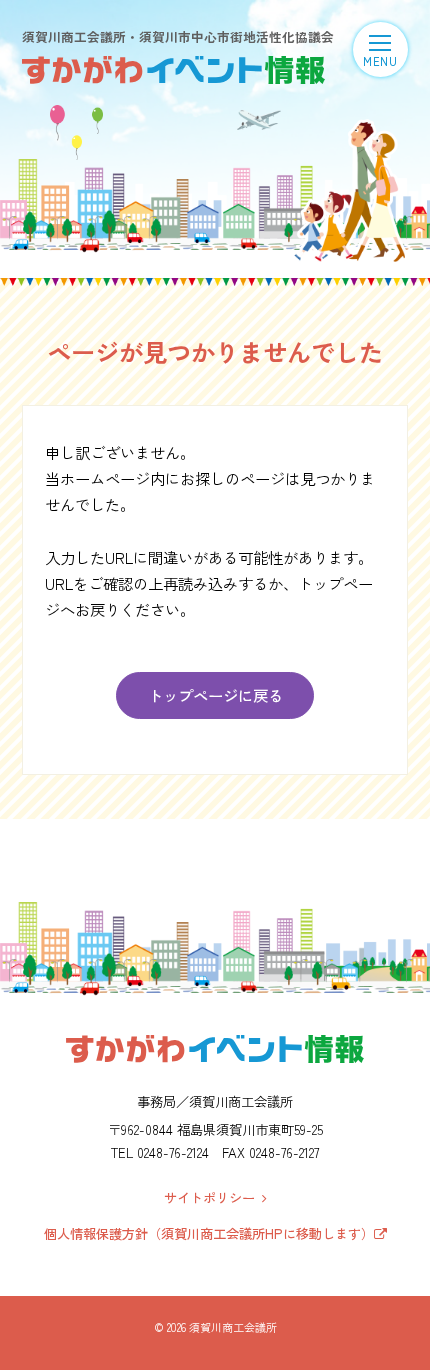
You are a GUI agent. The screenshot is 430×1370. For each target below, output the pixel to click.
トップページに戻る (215, 695)
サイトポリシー (213, 1197)
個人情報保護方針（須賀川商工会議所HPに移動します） (209, 1233)
